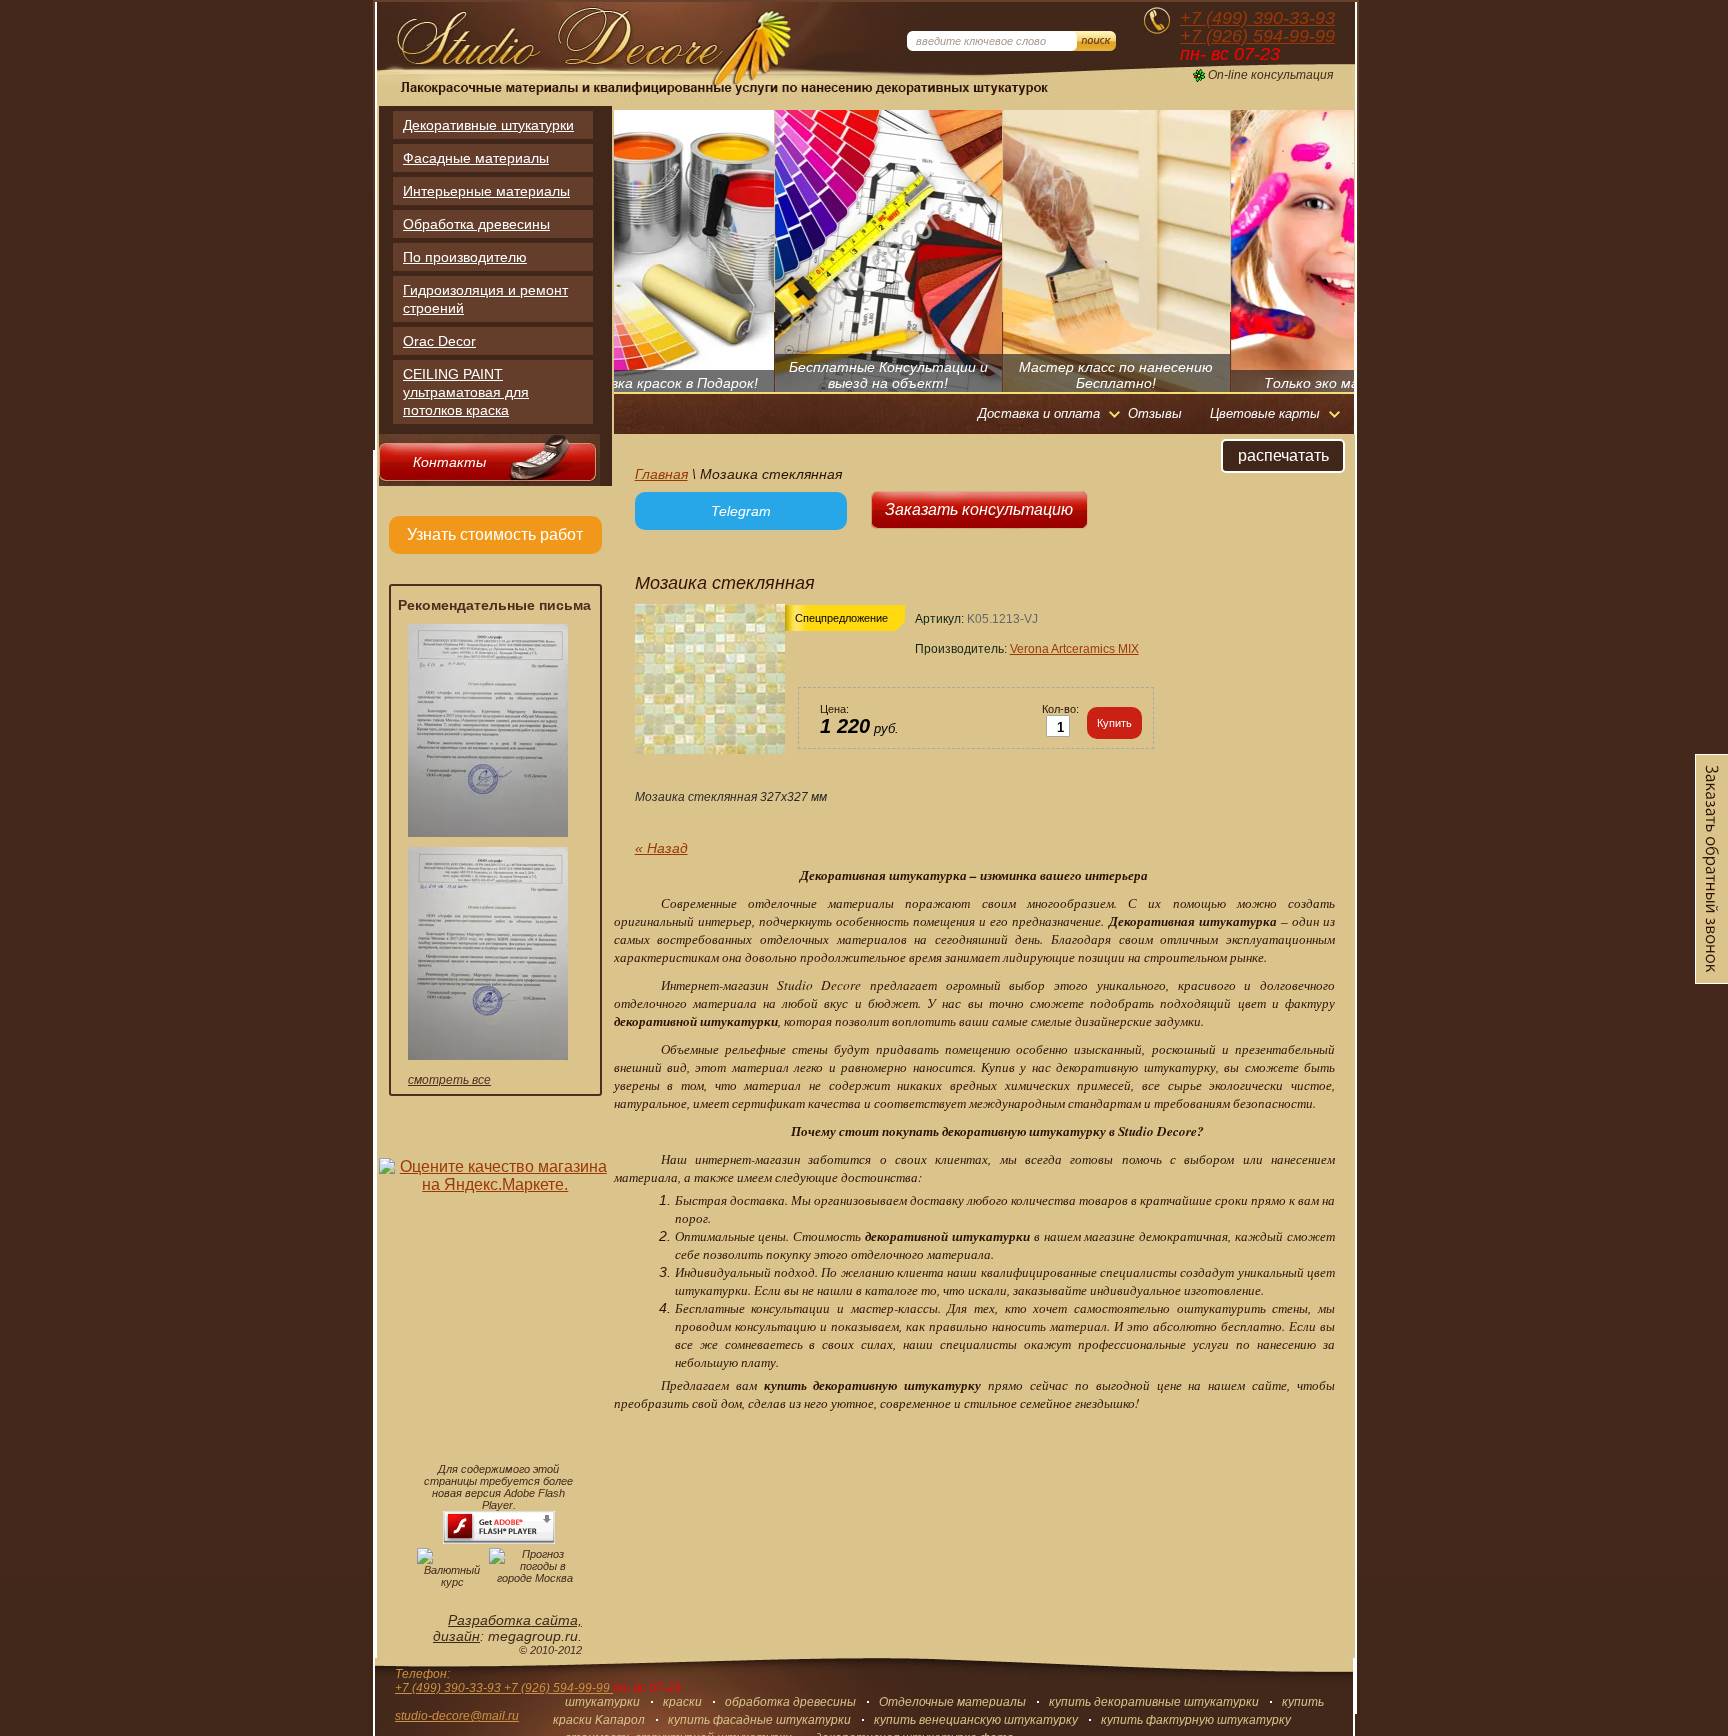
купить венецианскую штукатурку (976, 1720)
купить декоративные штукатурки (1154, 1702)
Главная (661, 474)
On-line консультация (1270, 75)
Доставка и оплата (1039, 413)
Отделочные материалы (952, 1702)
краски (682, 1702)
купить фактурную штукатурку (1196, 1720)
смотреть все (449, 1080)
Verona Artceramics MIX (1074, 649)
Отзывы (1155, 413)
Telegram (741, 511)
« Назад (661, 848)
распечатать (1283, 455)
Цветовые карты (1265, 413)
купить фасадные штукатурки (759, 1720)
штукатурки (602, 1702)
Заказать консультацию (979, 509)
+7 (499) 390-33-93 (1257, 18)
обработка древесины (790, 1702)
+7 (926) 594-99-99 (1257, 36)
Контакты (449, 462)
